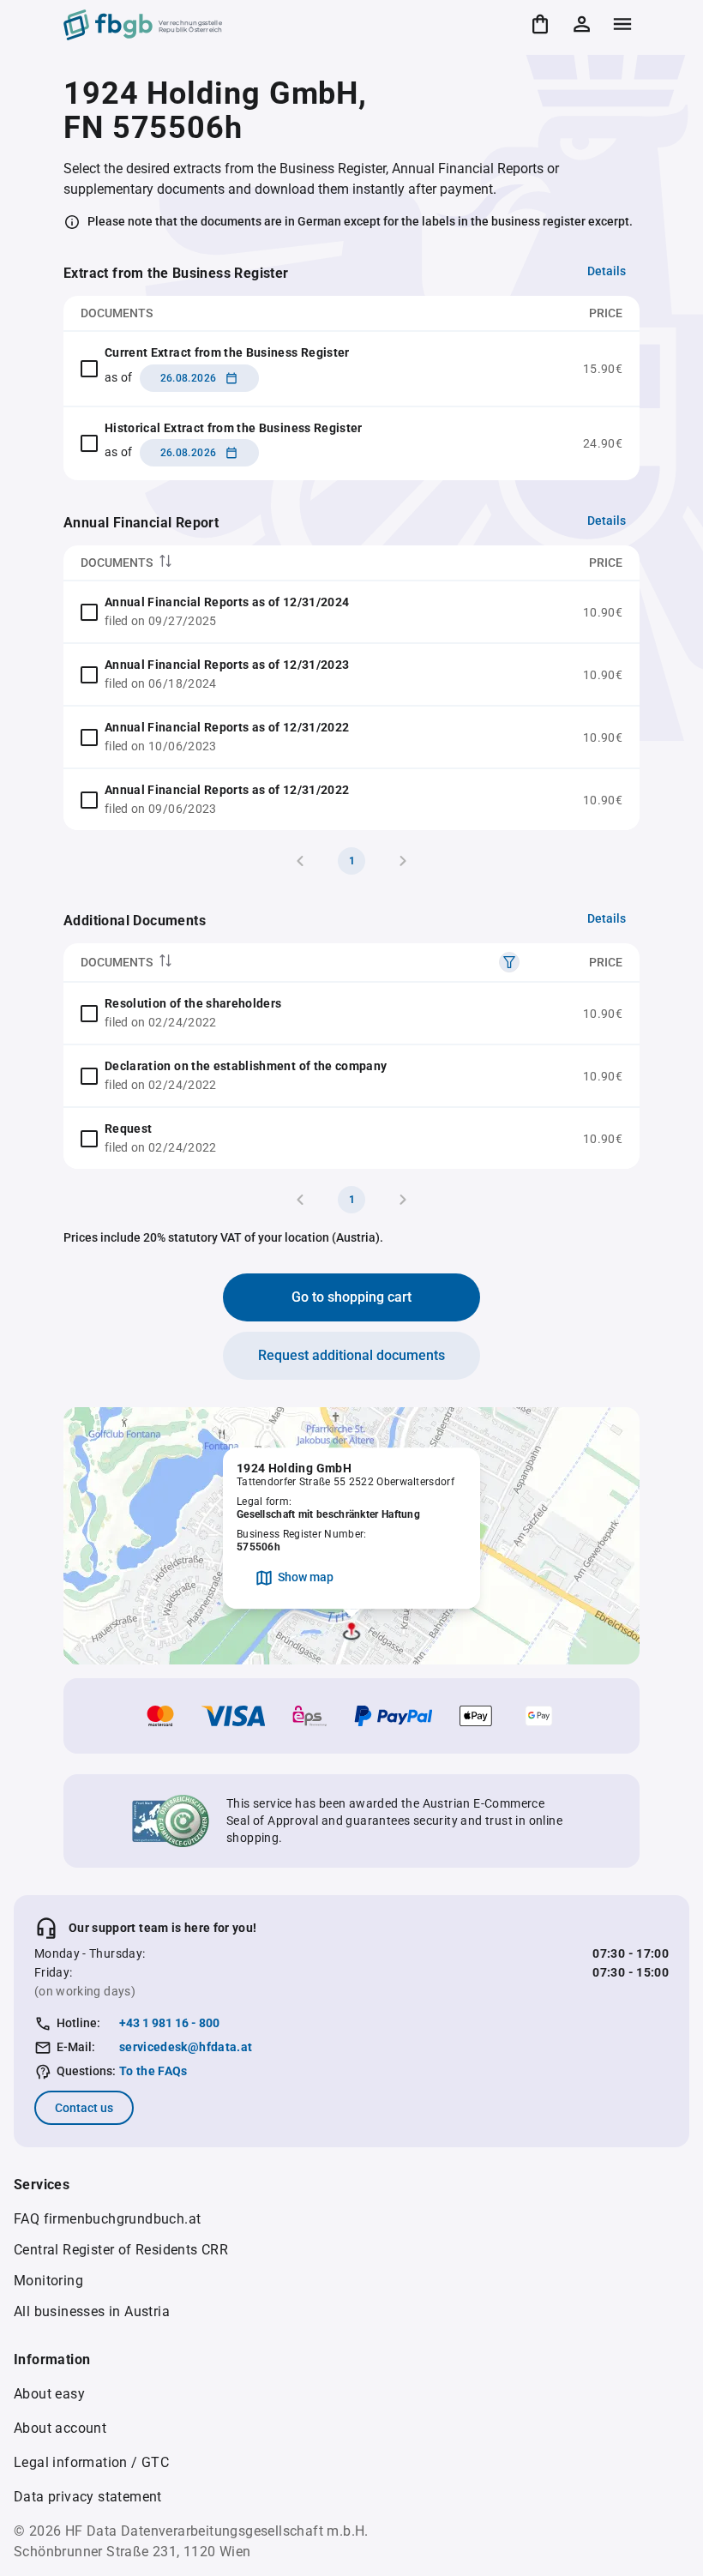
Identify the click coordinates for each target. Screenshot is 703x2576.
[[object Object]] (509, 962)
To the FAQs (153, 2071)
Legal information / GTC (91, 2462)
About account (60, 2428)
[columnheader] (295, 563)
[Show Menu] (622, 24)
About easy (49, 2394)
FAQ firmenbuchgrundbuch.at (107, 2219)
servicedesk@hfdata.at (186, 2047)
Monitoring (48, 2281)
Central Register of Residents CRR (121, 2250)
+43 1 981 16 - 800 (169, 2023)
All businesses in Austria (92, 2311)
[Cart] (540, 24)
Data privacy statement (88, 2497)
